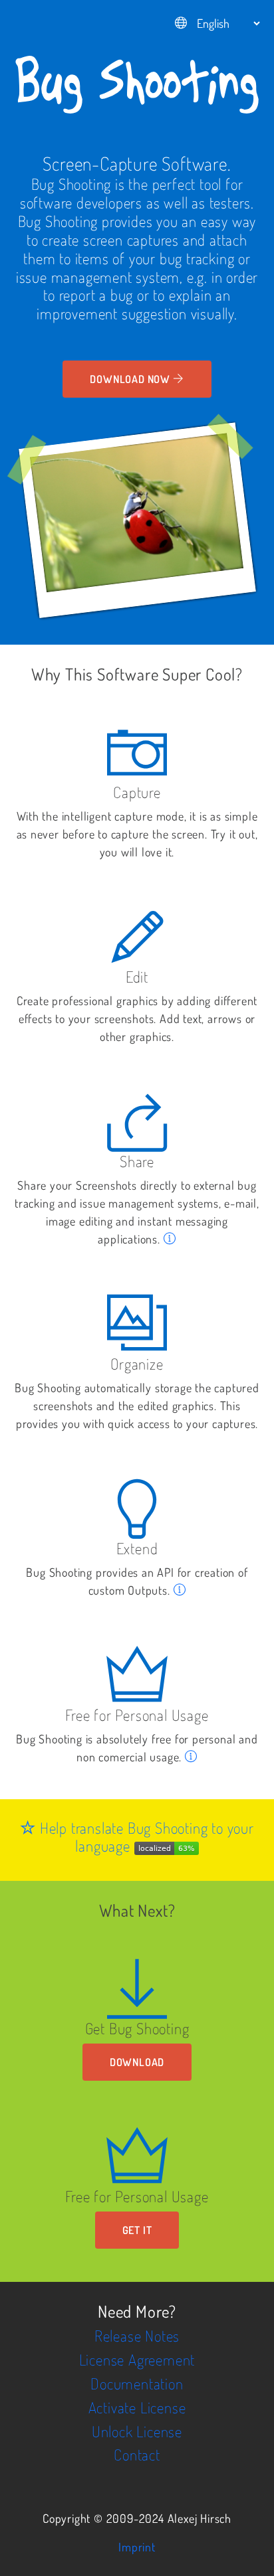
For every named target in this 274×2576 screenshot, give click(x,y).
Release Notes (137, 2336)
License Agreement (137, 2360)
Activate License (137, 2407)
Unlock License (137, 2431)
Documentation (137, 2383)
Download (137, 2062)
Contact (137, 2455)
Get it (137, 2230)
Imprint (137, 2547)
